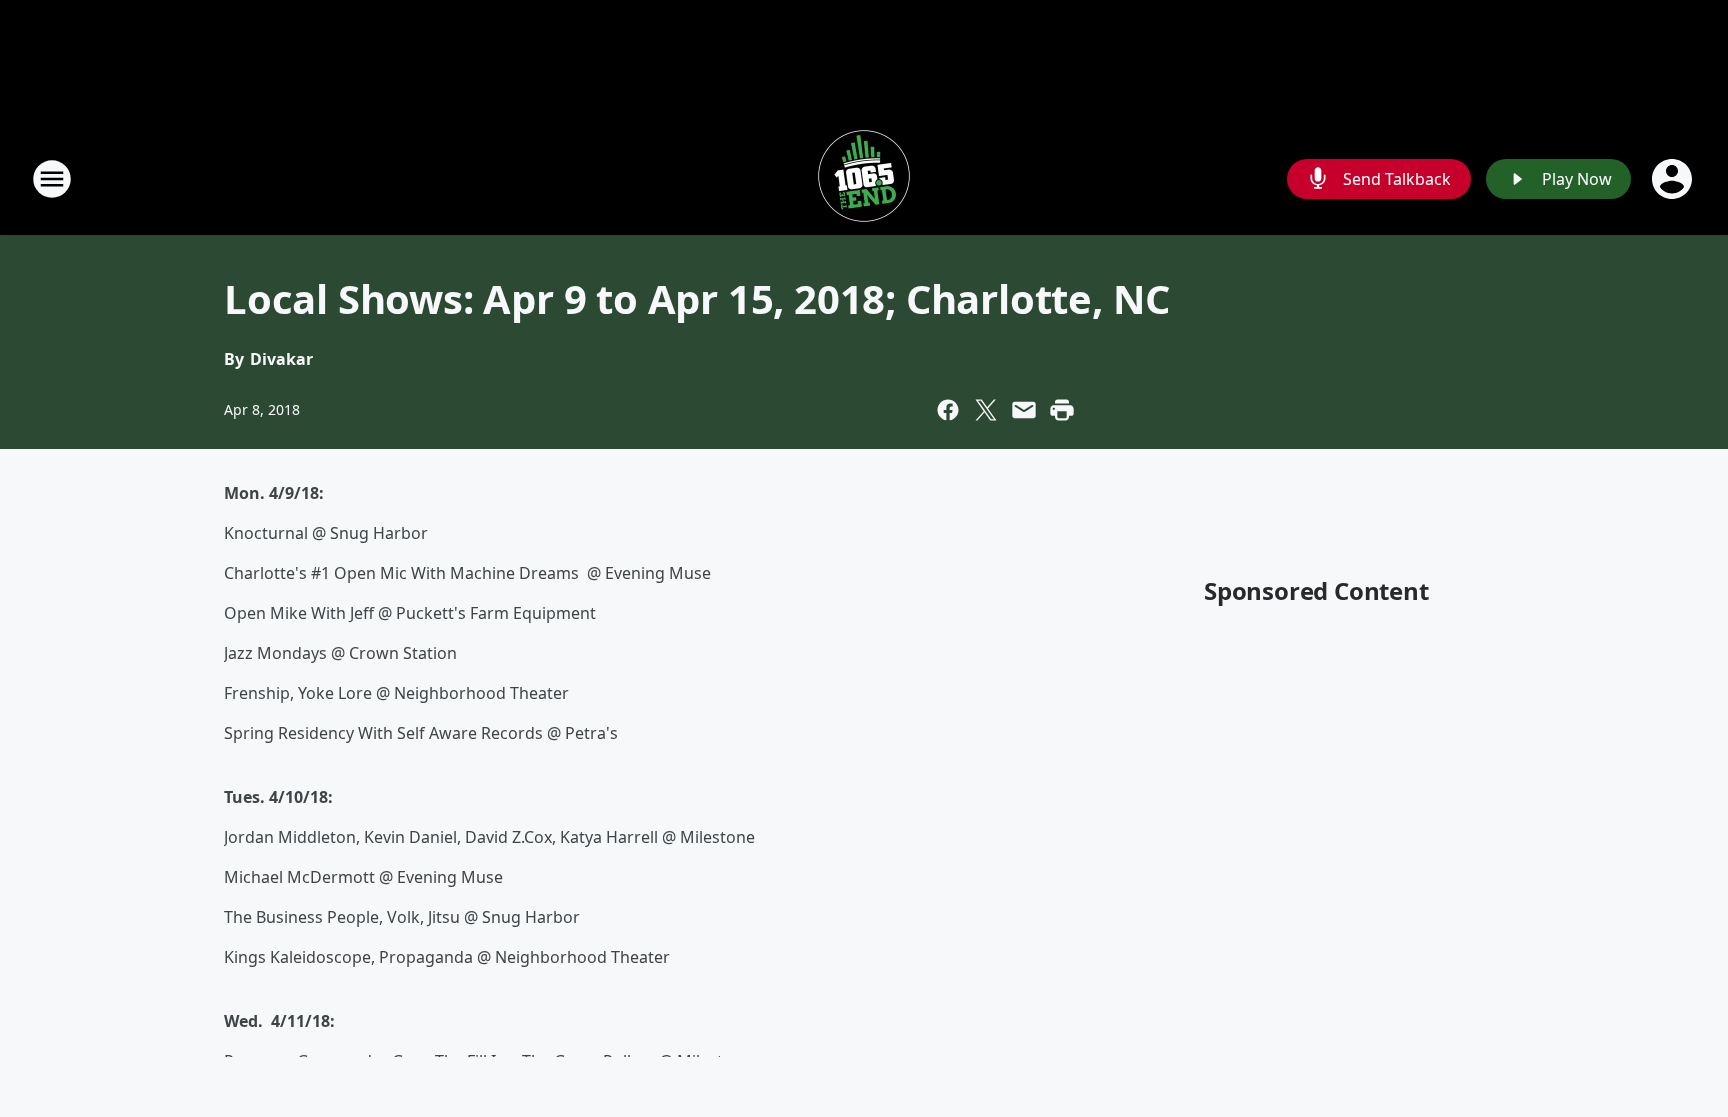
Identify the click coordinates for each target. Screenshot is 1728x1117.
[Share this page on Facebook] (948, 410)
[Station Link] (864, 178)
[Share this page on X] (986, 410)
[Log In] (1674, 179)
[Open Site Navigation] (52, 179)
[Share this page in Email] (1024, 410)
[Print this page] (1062, 410)
